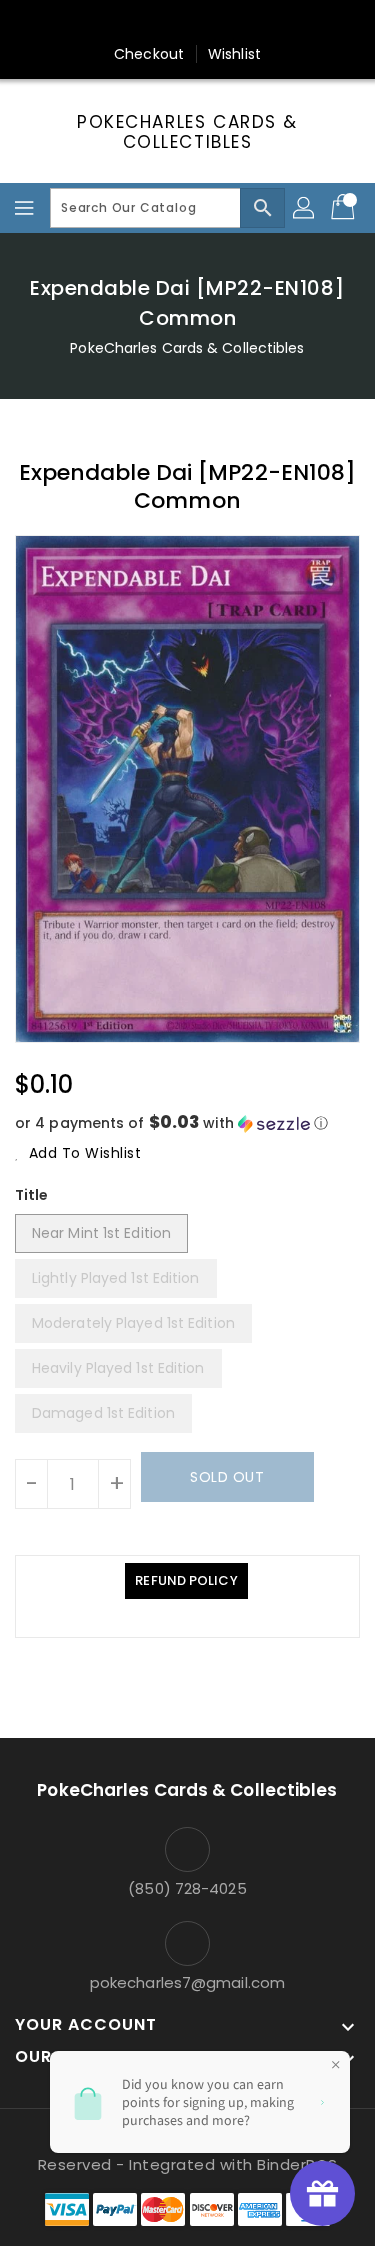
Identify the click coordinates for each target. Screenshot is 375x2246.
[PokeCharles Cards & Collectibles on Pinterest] (168, 23)
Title (32, 1195)
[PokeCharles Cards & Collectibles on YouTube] (283, 23)
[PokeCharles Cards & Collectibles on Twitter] (130, 23)
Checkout (149, 54)
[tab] (186, 1581)
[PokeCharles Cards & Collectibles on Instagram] (207, 23)
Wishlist (234, 54)
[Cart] (345, 208)
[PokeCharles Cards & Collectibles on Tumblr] (245, 23)
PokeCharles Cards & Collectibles (187, 132)
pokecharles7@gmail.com (187, 1982)
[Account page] (305, 208)
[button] (187, 1123)
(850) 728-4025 (187, 1888)
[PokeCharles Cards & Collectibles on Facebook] (92, 23)
